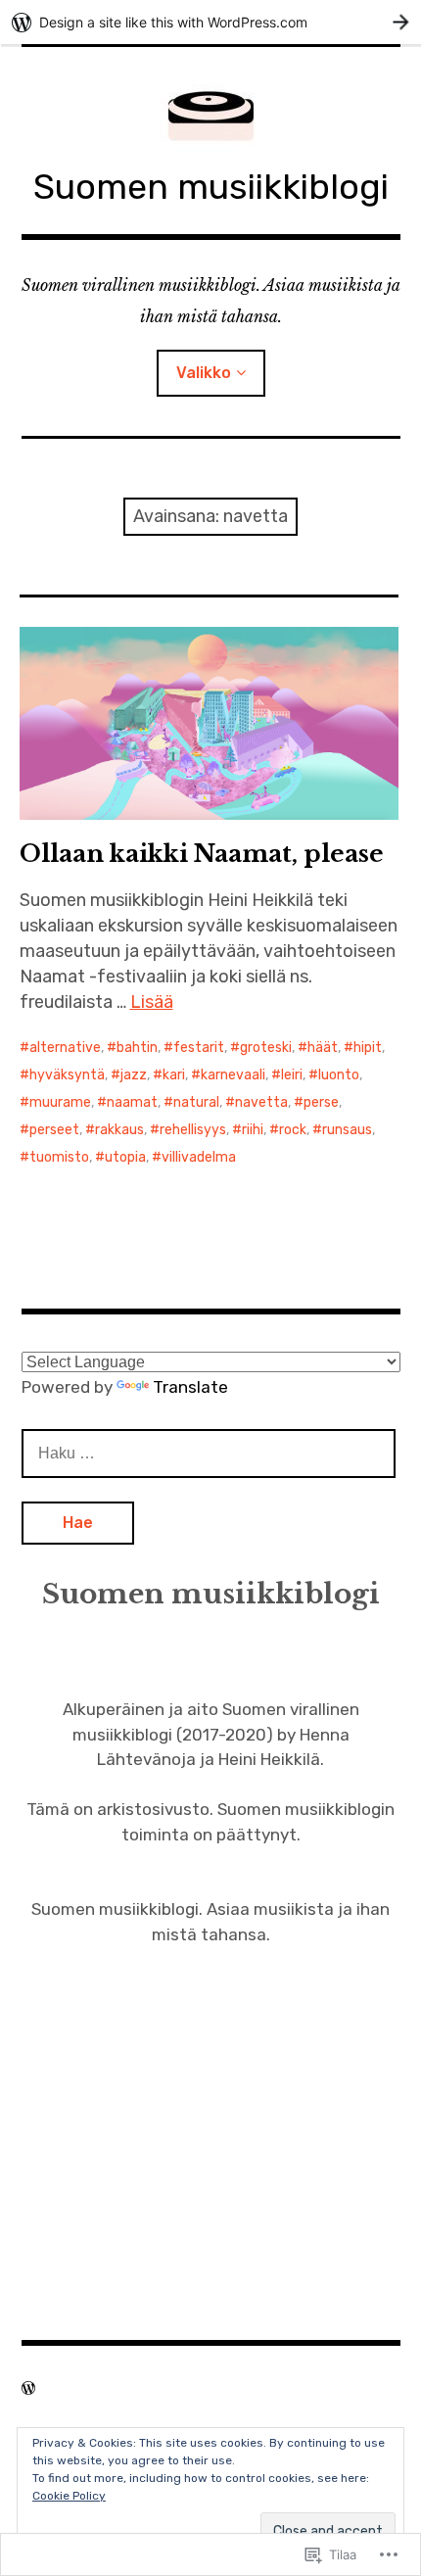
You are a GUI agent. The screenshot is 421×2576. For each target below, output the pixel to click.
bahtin (137, 1048)
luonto (339, 1075)
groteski (266, 1048)
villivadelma (199, 1157)
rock (293, 1130)
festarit (199, 1048)
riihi (253, 1130)
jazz (134, 1075)
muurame (60, 1102)
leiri (292, 1075)
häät (323, 1048)
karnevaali (233, 1075)
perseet (54, 1130)
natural (196, 1102)
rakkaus (119, 1130)
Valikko (204, 373)
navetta (261, 1102)
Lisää (152, 1002)
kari (174, 1075)
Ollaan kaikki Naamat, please (202, 854)
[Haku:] (209, 1453)
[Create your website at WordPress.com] (210, 22)
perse (321, 1102)
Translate (190, 1387)
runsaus (347, 1130)
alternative (65, 1048)
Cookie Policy (69, 2496)
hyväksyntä (67, 1075)
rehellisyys (193, 1130)
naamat (132, 1102)
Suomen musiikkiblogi (211, 187)
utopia (125, 1157)
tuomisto (59, 1157)
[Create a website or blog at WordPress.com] (28, 2388)
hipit (368, 1048)
